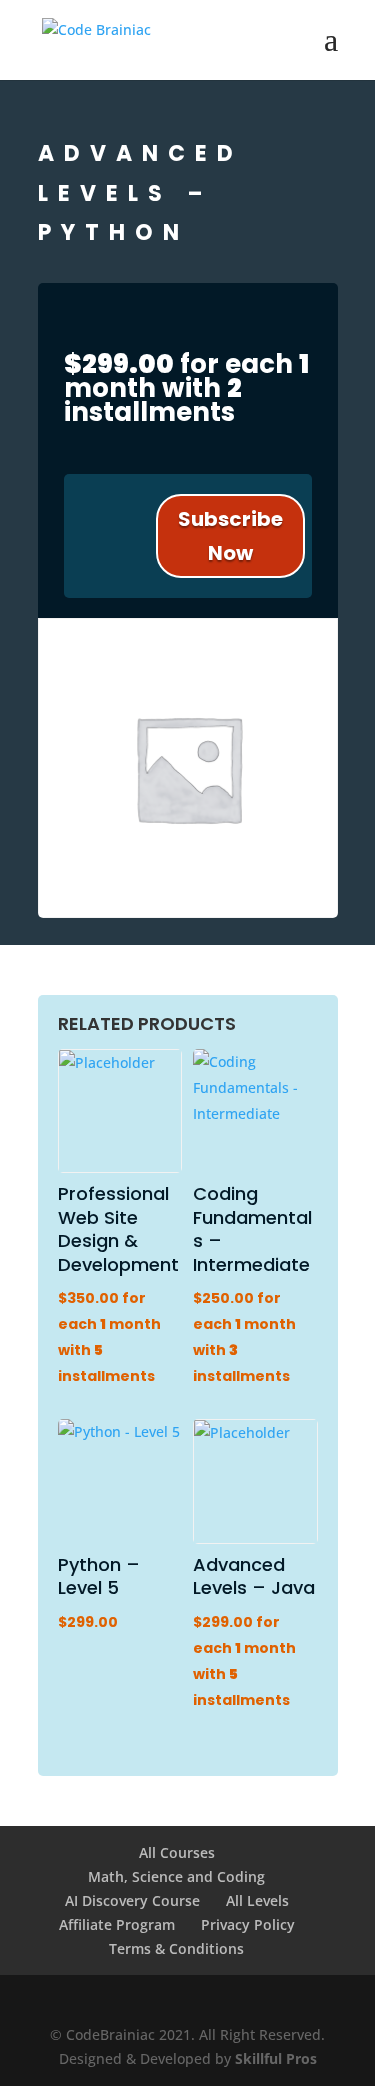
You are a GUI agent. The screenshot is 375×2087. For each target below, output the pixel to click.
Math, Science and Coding (176, 1876)
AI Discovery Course (132, 1900)
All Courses (177, 1852)
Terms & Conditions (176, 1948)
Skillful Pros (276, 2058)
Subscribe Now (230, 536)
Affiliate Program (117, 1924)
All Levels (257, 1900)
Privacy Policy (248, 1924)
